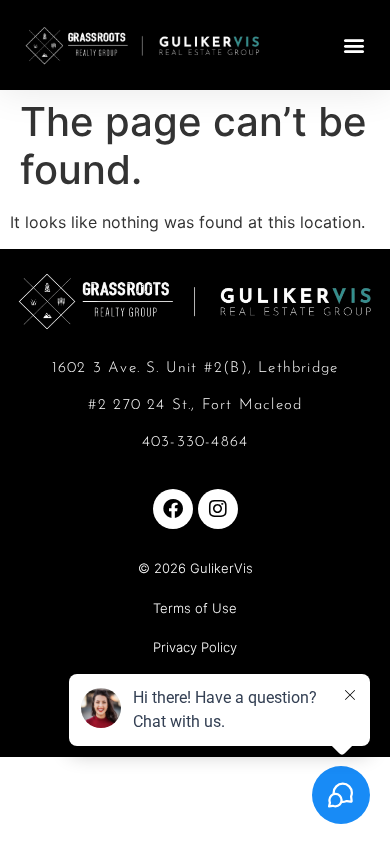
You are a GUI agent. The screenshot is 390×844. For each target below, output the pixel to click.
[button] (353, 45)
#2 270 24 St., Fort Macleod (195, 405)
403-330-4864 (195, 442)
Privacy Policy (195, 647)
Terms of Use (195, 608)
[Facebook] (173, 509)
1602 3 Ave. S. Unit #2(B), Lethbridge (195, 368)
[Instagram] (218, 509)
